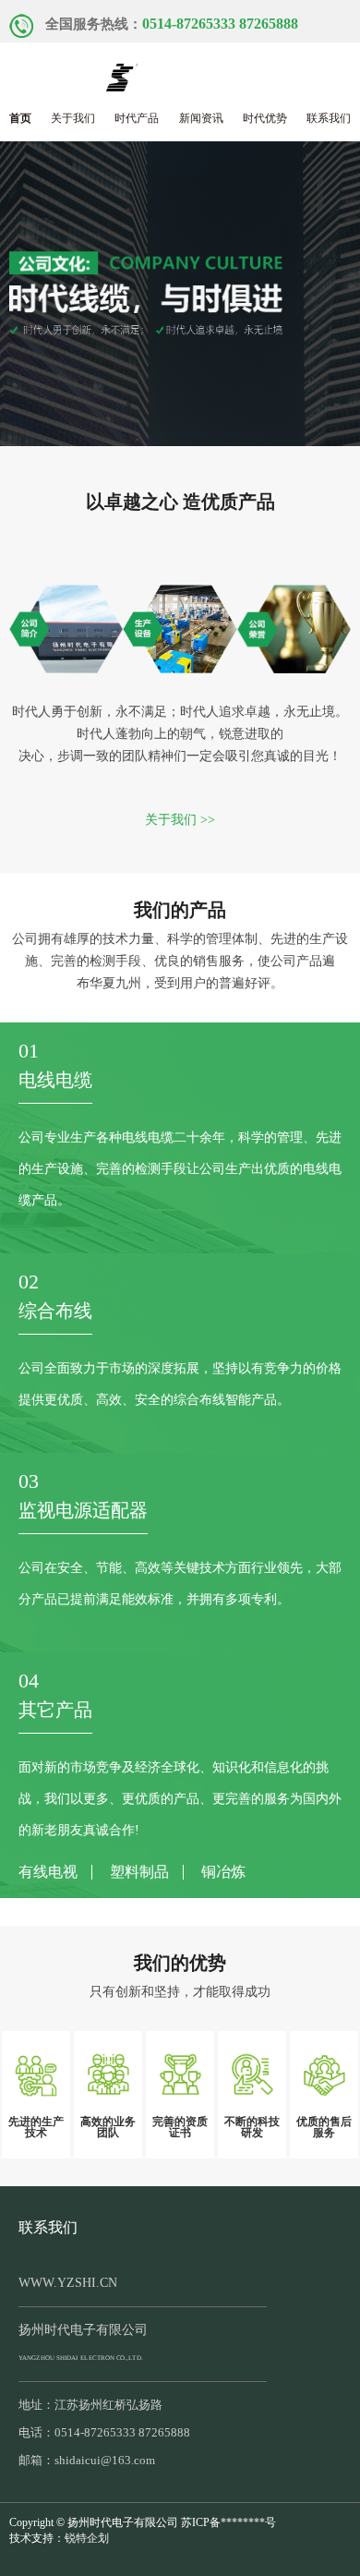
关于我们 (73, 118)
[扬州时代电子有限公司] (180, 73)
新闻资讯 (201, 118)
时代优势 (265, 118)
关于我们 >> (180, 820)
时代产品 (137, 118)
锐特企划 (87, 2538)
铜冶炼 (223, 1872)
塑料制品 (139, 1872)
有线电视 (48, 1872)
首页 (20, 118)
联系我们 (329, 118)
